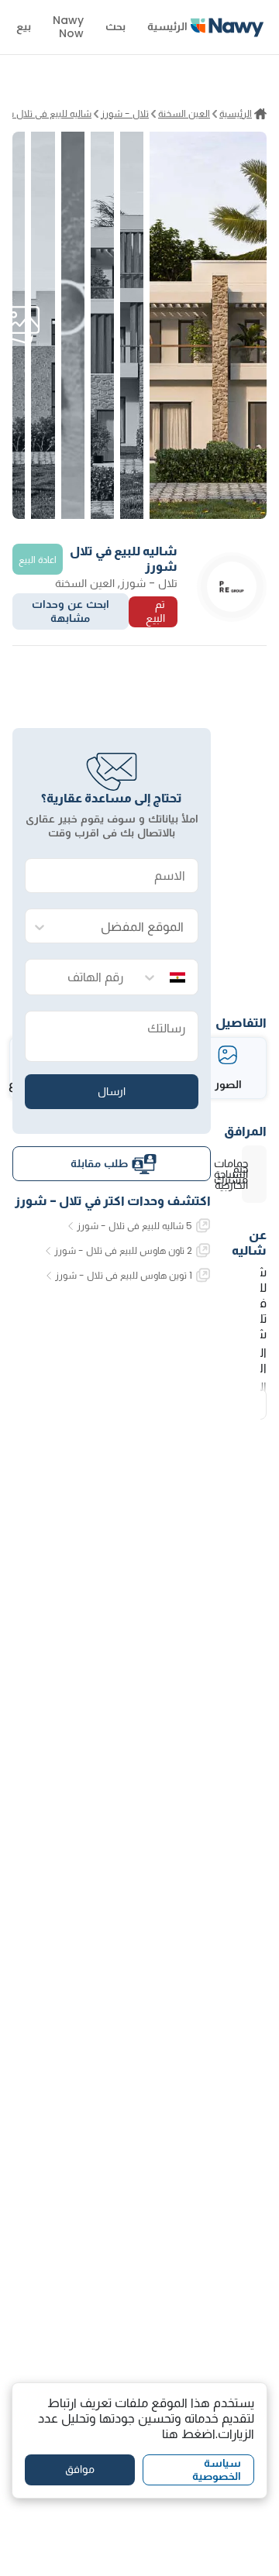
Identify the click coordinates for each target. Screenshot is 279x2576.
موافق (80, 2469)
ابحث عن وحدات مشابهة (71, 611)
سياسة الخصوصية (217, 2470)
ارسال (112, 1091)
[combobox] (127, 927)
